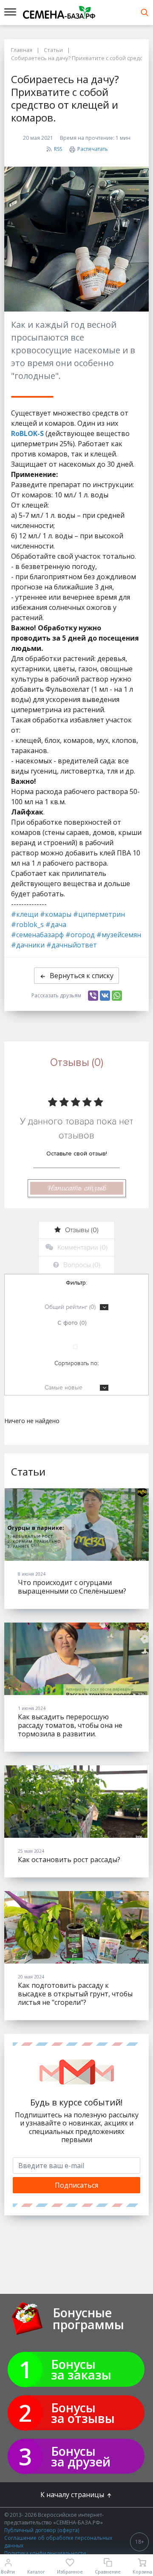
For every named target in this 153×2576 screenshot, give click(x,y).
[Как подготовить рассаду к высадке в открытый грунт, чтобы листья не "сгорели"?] (76, 1927)
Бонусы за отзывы (83, 2413)
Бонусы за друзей (81, 2456)
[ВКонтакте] (105, 996)
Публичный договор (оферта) (42, 2530)
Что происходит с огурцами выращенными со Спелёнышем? (72, 1587)
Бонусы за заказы (81, 2369)
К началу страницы (73, 2495)
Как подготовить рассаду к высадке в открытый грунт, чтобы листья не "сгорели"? (75, 1994)
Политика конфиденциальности (45, 2553)
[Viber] (93, 996)
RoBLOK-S (27, 433)
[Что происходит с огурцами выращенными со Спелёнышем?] (76, 1525)
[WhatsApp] (117, 996)
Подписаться (76, 2185)
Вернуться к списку (82, 976)
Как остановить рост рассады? (69, 1860)
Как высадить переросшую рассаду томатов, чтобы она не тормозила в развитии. (70, 1725)
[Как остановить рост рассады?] (76, 1802)
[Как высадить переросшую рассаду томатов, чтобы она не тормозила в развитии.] (76, 1659)
